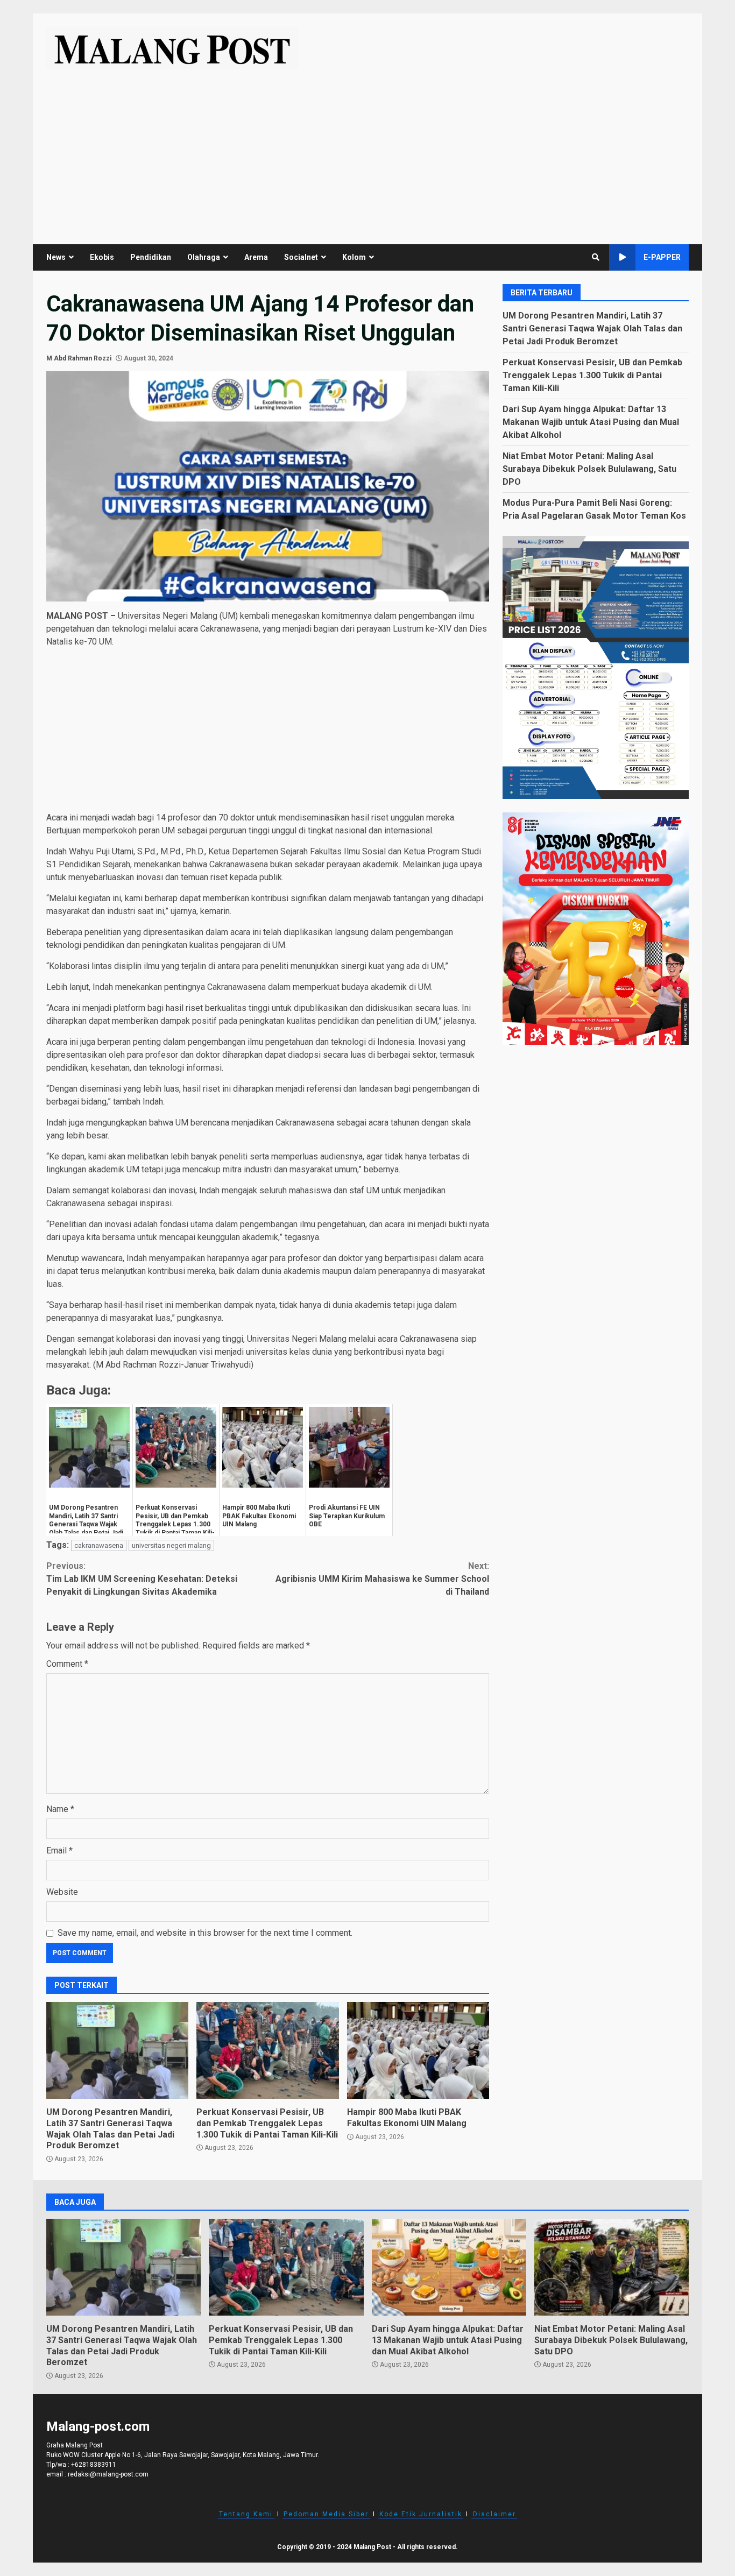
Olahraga (204, 257)
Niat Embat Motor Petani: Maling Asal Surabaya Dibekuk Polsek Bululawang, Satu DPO (589, 468)
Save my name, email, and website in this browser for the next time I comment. (205, 1933)
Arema (256, 257)
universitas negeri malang (171, 1545)
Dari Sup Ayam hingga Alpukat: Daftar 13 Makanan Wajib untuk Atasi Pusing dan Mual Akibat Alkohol (591, 422)
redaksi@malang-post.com (108, 2474)
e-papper (662, 257)
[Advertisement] (367, 150)
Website (62, 1892)
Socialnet (301, 257)
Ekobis (102, 257)
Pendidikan (151, 257)
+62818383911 (94, 2465)
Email (59, 1850)
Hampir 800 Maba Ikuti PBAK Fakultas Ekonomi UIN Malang (418, 2050)
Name (60, 1809)
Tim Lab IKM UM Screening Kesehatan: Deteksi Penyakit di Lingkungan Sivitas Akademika (142, 1579)
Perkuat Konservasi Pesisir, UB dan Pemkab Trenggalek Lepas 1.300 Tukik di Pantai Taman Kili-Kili (267, 2050)
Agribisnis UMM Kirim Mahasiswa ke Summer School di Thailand (382, 1579)
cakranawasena (99, 1545)
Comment (67, 1664)
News (56, 257)
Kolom (354, 257)
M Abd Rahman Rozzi (79, 358)
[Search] (596, 257)
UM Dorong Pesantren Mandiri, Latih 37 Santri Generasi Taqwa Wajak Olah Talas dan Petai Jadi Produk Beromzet (117, 2050)
